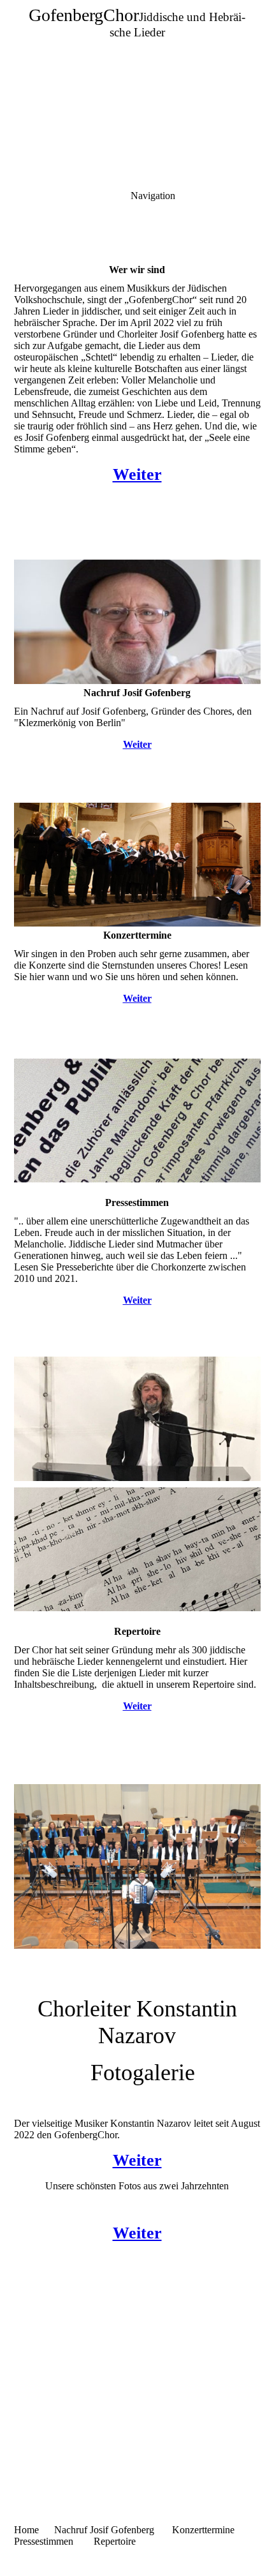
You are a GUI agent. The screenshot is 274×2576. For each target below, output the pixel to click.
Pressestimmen (44, 2541)
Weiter (137, 474)
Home (26, 2530)
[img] (137, 89)
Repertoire (115, 2541)
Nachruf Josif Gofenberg (105, 2530)
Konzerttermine (203, 2530)
